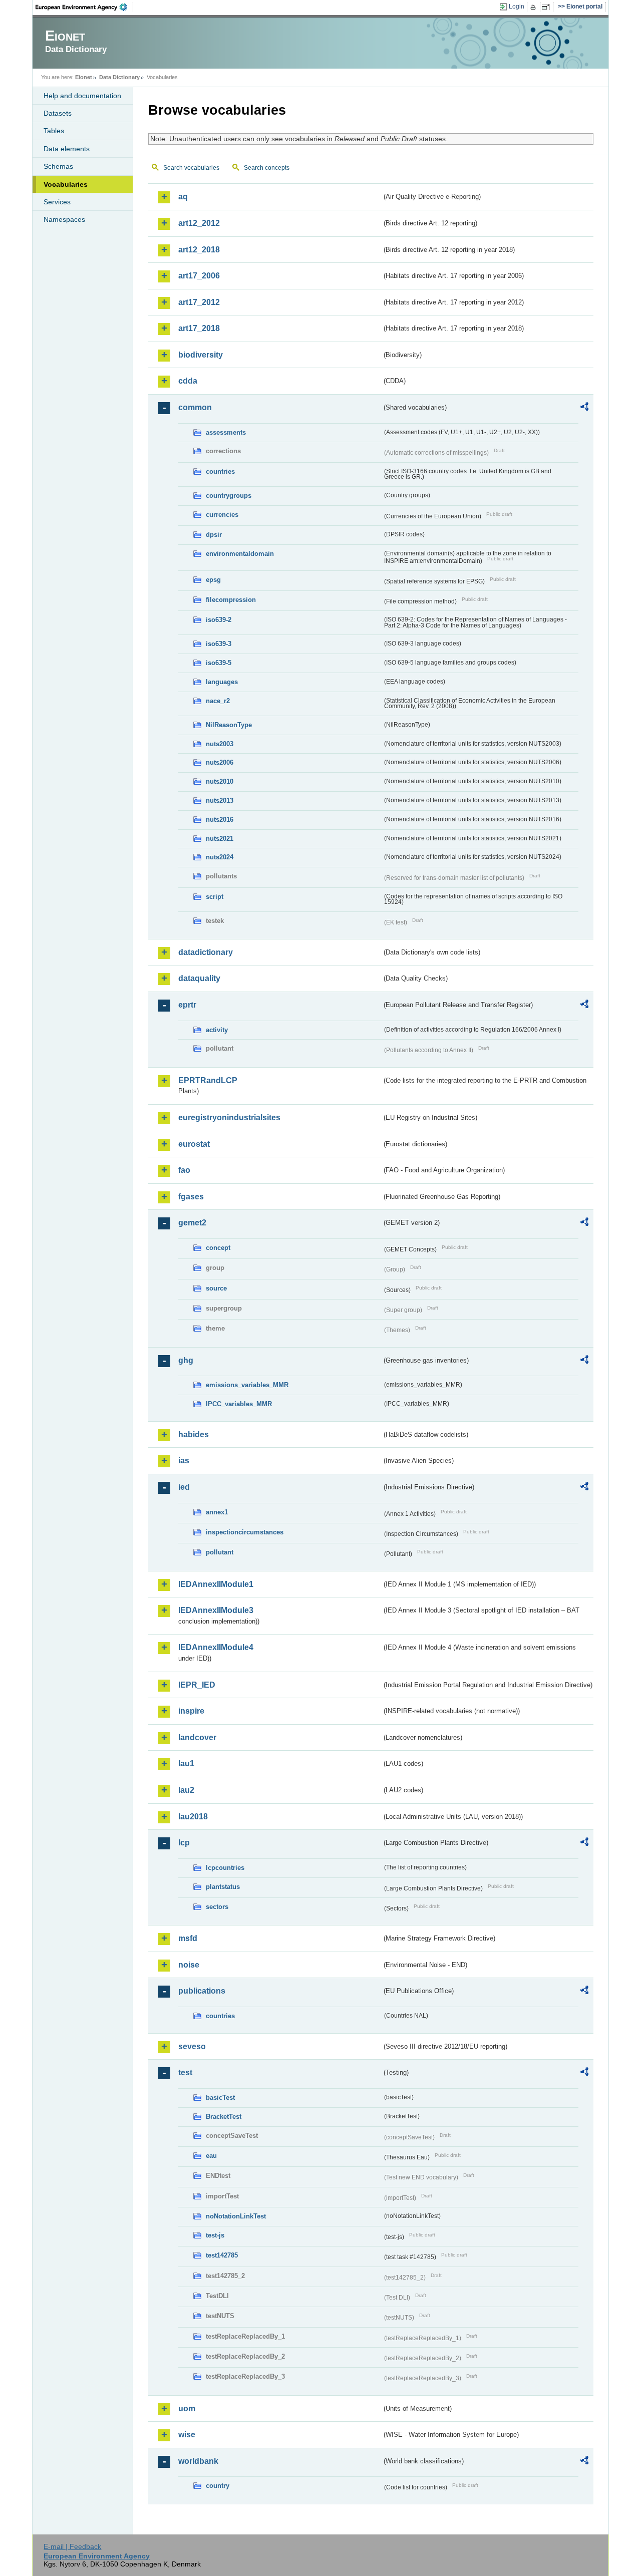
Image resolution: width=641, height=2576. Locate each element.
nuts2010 (220, 781)
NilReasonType (229, 725)
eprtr (187, 1005)
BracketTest (224, 2117)
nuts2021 (220, 839)
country (218, 2486)
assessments (226, 432)
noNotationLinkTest (236, 2216)
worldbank (198, 2461)
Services (57, 202)
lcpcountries (225, 1868)
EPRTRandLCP (208, 1080)
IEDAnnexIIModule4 (216, 1647)
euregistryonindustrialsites (229, 1117)
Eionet (84, 77)
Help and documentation (82, 96)
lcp (184, 1843)
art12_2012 (199, 223)
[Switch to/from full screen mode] (548, 7)
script (215, 897)
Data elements (67, 149)
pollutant (220, 1552)
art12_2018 (199, 250)
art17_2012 (199, 302)
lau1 (186, 1763)
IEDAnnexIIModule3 (216, 1610)
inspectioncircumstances (245, 1532)
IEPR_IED (197, 1685)
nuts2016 (220, 820)
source (216, 1288)
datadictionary (206, 952)
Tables (54, 131)
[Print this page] (535, 7)
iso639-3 (219, 644)
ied (184, 1487)
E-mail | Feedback (72, 2546)
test (185, 2072)
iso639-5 (219, 663)
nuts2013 (220, 800)
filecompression (231, 600)
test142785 (222, 2255)
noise (189, 1965)
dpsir (214, 535)
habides (194, 1434)
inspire (191, 1711)
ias (184, 1461)
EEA (85, 7)
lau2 (186, 1790)
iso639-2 (219, 620)
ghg (186, 1360)
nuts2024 (220, 857)
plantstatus (223, 1887)
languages (222, 682)
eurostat (194, 1144)
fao (184, 1170)
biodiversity (201, 355)
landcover (197, 1737)
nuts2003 (220, 744)
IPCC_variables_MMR (239, 1404)
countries (220, 471)
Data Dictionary (119, 77)
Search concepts (267, 168)
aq (183, 197)
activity (217, 1030)
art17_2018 (199, 328)
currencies (222, 515)
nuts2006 (220, 762)
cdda (188, 381)
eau (211, 2156)
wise (187, 2435)
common (195, 407)
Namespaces (64, 219)
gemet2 (192, 1223)
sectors (217, 1907)
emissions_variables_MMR (247, 1385)
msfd (188, 1938)
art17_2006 (199, 276)
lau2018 (193, 1817)
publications (202, 1991)
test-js (215, 2235)
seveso (192, 2046)
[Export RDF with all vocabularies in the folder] (584, 408)
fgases (191, 1197)
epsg (213, 580)
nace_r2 (218, 701)
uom (187, 2408)
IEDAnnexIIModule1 (216, 1584)
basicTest (220, 2098)
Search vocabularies (191, 168)
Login (517, 7)
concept (218, 1248)
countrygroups (229, 496)
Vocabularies (66, 184)
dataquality (199, 978)
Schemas (58, 166)
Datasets (58, 113)
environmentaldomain (240, 554)
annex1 (217, 1512)
